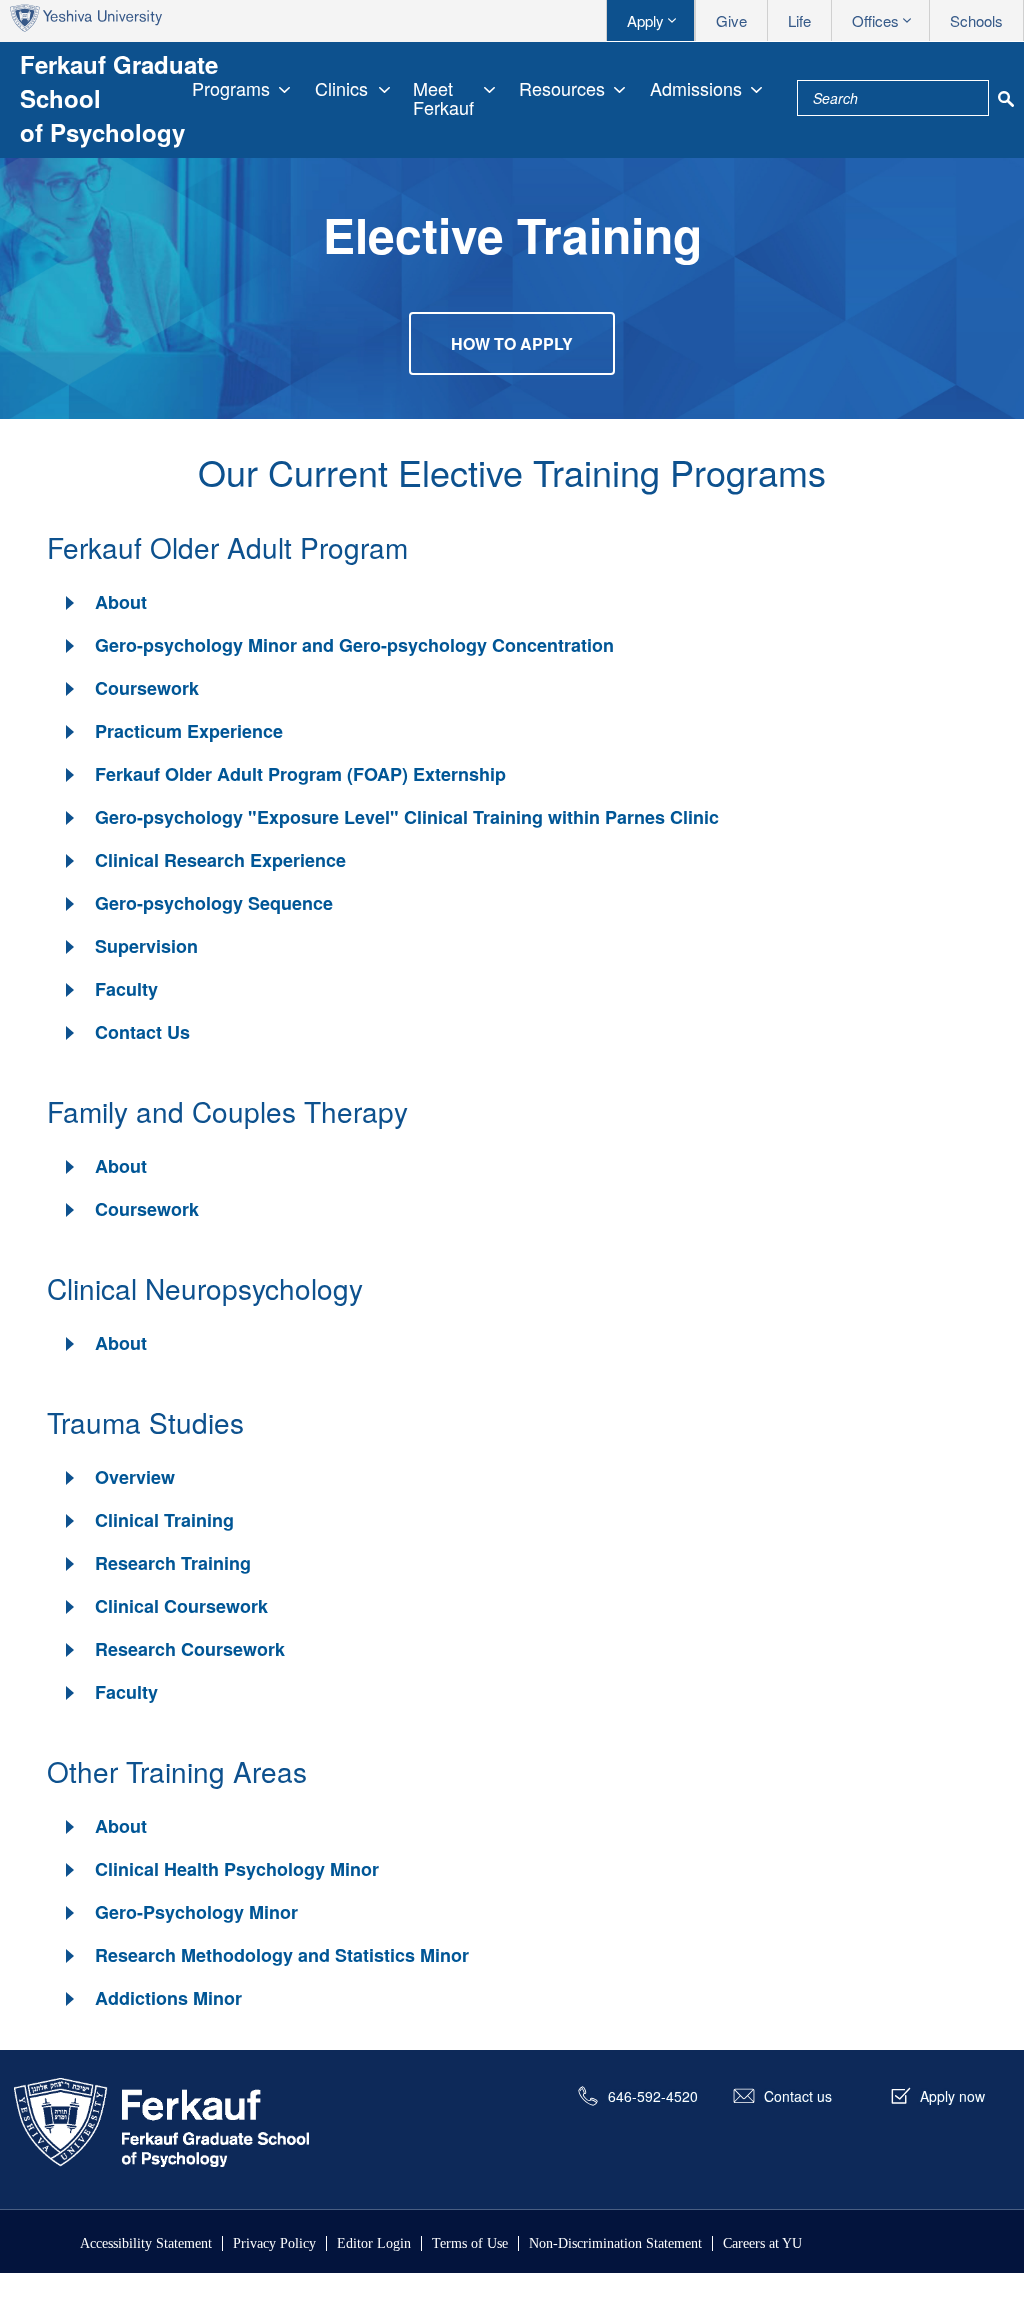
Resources (562, 88)
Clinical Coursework (181, 1606)
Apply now (952, 2096)
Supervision (146, 946)
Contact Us (142, 1032)
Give (731, 20)
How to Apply (512, 343)
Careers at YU (762, 2243)
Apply (645, 20)
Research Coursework (190, 1649)
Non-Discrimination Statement (615, 2243)
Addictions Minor (168, 1998)
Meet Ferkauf (443, 98)
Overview (135, 1477)
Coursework (147, 688)
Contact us (798, 2096)
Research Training (173, 1563)
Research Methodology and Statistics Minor (282, 1955)
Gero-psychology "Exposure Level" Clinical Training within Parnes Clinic (407, 817)
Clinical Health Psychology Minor (237, 1869)
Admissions (696, 88)
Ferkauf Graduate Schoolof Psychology (119, 98)
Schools (976, 20)
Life (799, 20)
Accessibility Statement (146, 2243)
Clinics (341, 88)
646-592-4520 (653, 2096)
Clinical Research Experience (220, 860)
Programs (231, 88)
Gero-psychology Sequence (214, 903)
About (121, 602)
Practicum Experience (189, 731)
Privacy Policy (274, 2243)
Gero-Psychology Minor (196, 1912)
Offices (875, 20)
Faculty (126, 989)
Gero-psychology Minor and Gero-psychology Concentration (354, 645)
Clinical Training (164, 1520)
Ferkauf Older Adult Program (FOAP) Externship (300, 774)
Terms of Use (470, 2243)
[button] (105, 602)
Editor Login (374, 2243)
